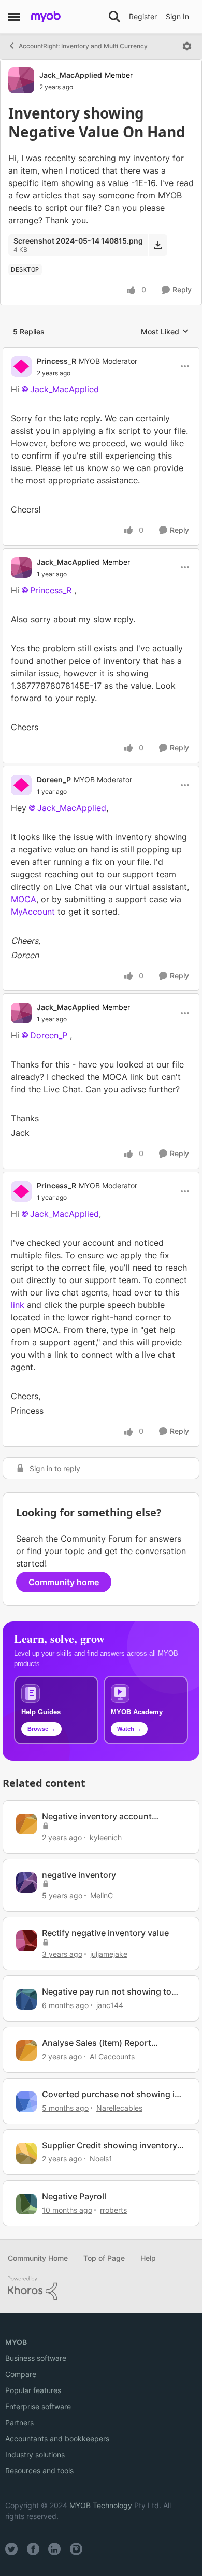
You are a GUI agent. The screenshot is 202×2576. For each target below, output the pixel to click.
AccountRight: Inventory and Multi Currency (83, 46)
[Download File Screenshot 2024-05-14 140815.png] (158, 245)
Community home (64, 1582)
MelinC (102, 1895)
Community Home (38, 2258)
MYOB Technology (101, 2505)
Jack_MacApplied (71, 75)
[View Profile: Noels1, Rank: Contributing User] (26, 2153)
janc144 (110, 2005)
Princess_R (56, 361)
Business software (36, 2358)
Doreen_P (54, 780)
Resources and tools (39, 2471)
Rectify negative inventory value (105, 1933)
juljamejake (109, 1954)
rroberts (113, 2210)
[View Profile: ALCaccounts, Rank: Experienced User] (26, 2051)
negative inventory (79, 1875)
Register (143, 16)
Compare (21, 2374)
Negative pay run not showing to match (107, 1992)
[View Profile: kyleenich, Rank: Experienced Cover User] (26, 1824)
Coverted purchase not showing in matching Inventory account (111, 2094)
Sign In (177, 16)
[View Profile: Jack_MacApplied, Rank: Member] (21, 80)
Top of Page (104, 2258)
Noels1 (101, 2159)
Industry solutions (35, 2454)
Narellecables (119, 2108)
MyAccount (33, 912)
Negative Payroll (74, 2196)
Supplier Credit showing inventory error (110, 2146)
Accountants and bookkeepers (57, 2438)
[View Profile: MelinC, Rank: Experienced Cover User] (26, 1883)
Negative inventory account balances (97, 1817)
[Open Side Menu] (14, 17)
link (19, 1305)
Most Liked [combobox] (165, 332)
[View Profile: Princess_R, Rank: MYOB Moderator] (21, 366)
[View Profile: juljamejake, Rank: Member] (26, 1941)
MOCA (24, 899)
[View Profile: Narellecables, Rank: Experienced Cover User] (26, 2102)
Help (148, 2258)
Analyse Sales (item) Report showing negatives (97, 2043)
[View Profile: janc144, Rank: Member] (26, 1999)
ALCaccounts (112, 2056)
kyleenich (106, 1837)
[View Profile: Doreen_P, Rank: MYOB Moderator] (21, 785)
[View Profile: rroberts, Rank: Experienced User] (26, 2204)
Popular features (33, 2390)
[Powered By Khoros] (101, 2288)
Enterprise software (38, 2406)
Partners (19, 2422)
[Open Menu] (187, 46)
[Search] (114, 17)
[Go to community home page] (46, 17)
